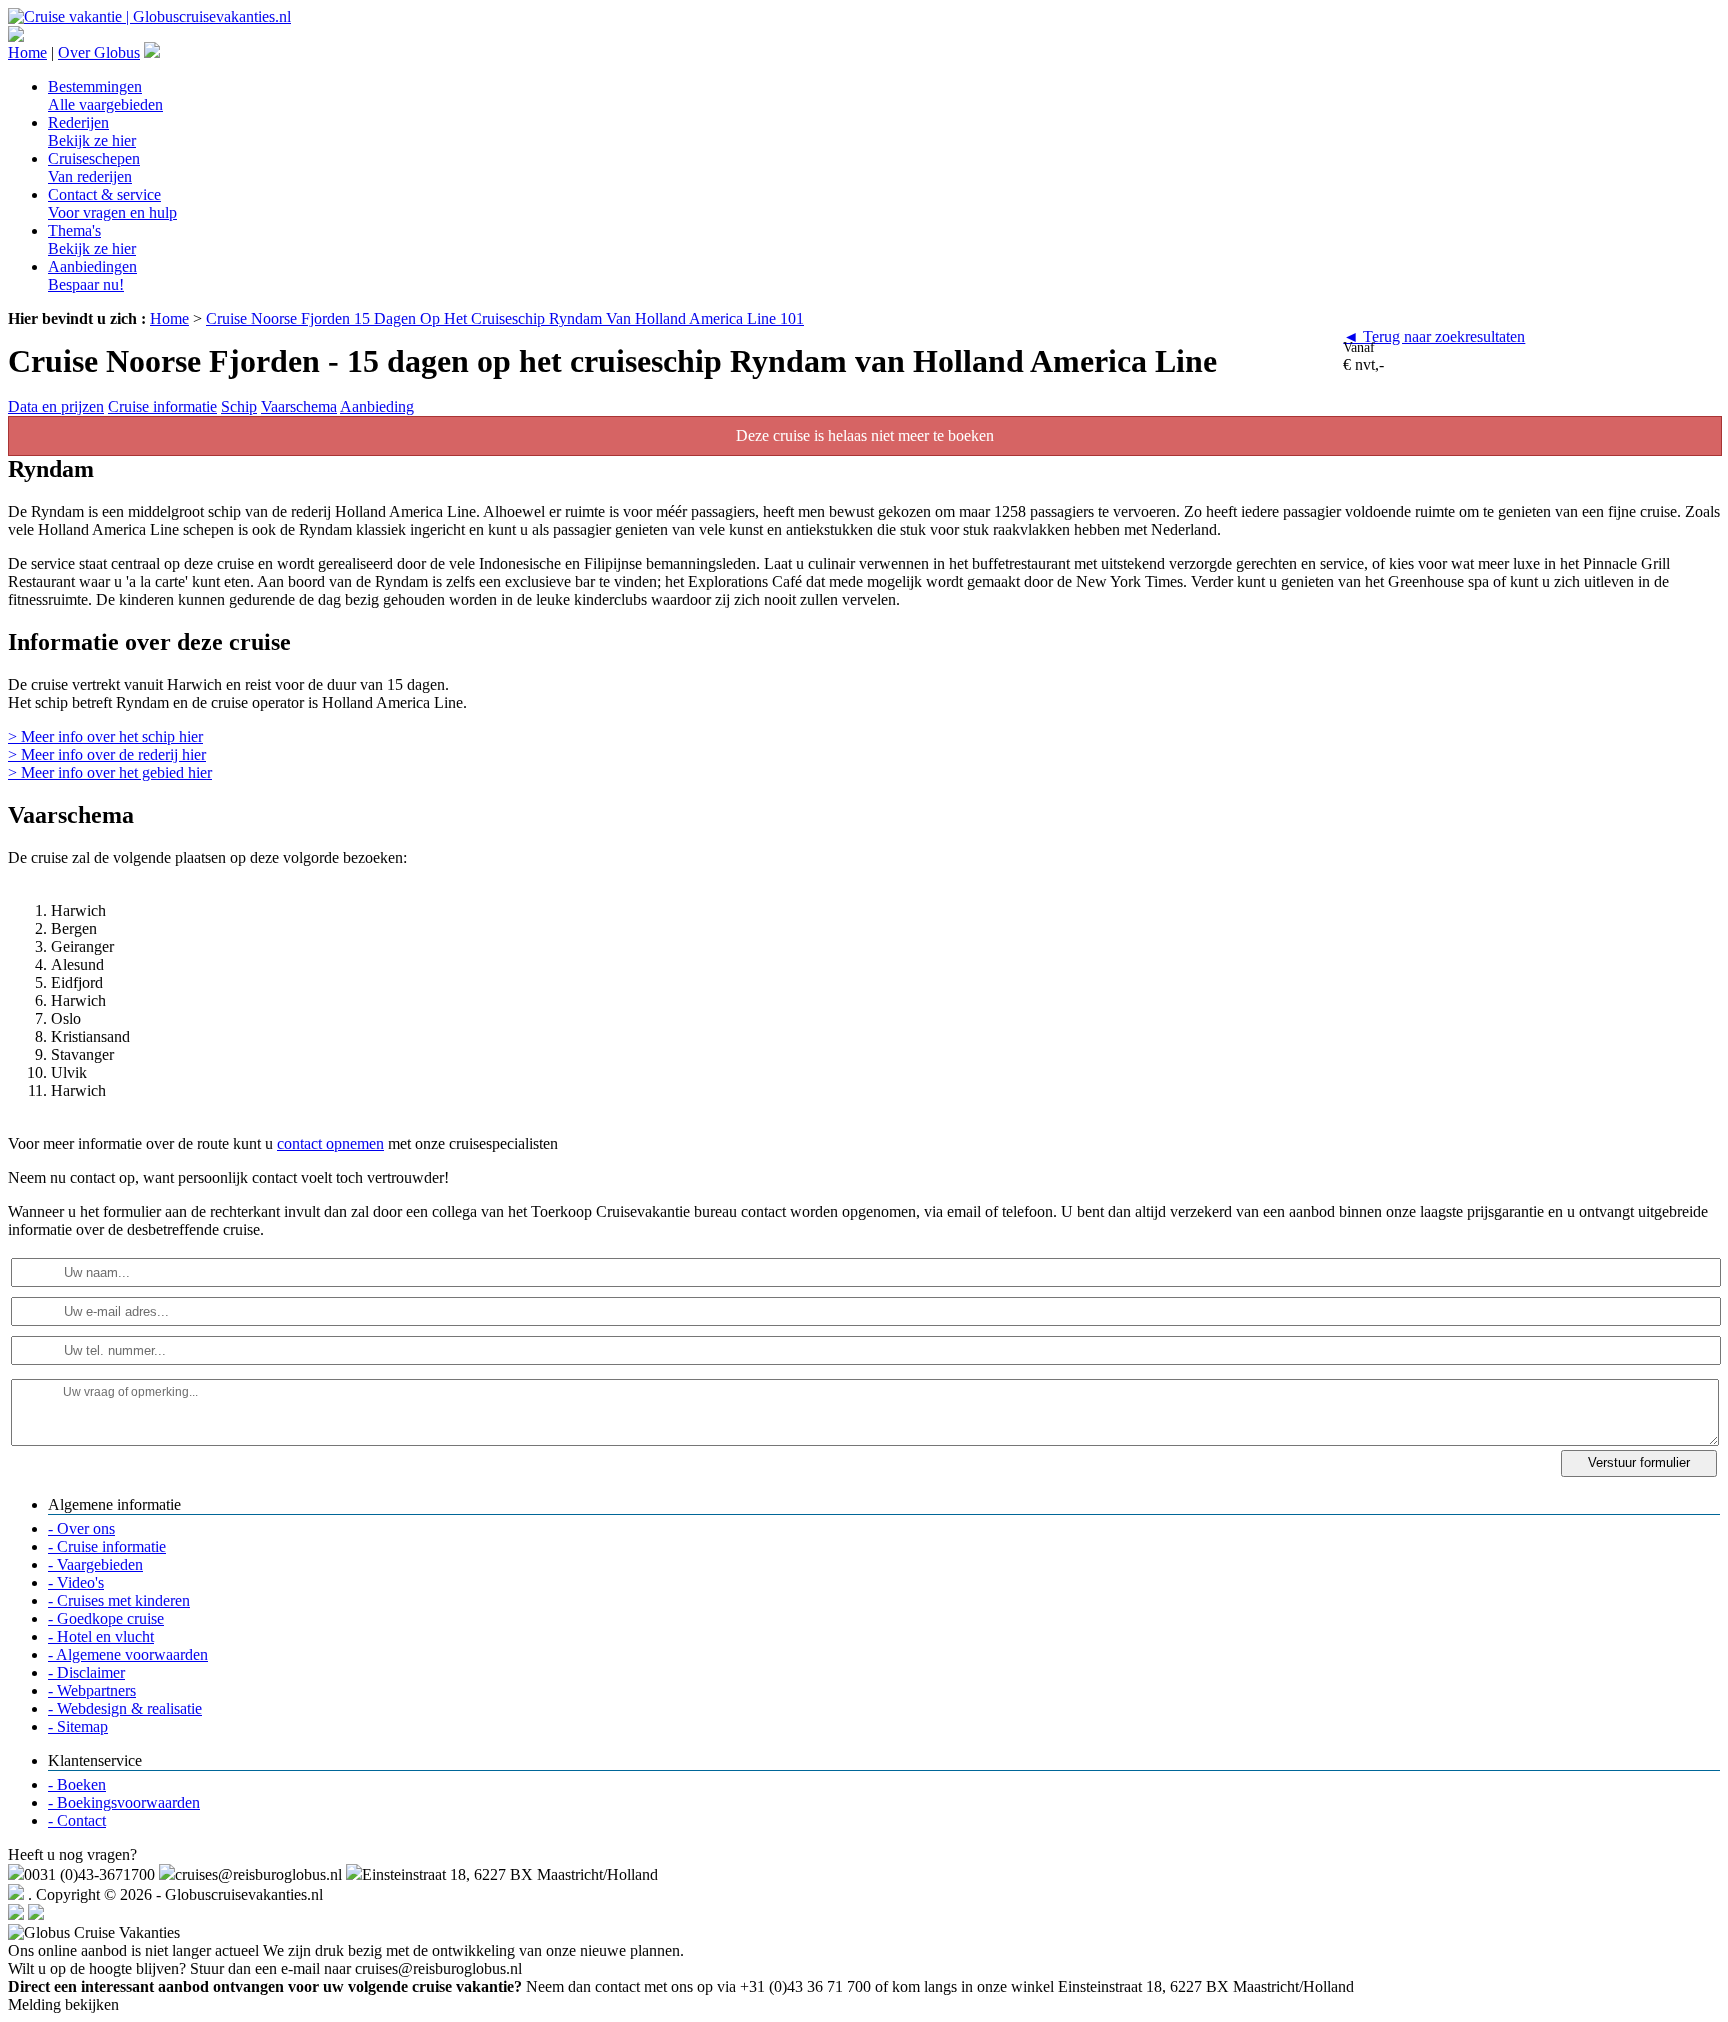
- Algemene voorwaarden (128, 1654)
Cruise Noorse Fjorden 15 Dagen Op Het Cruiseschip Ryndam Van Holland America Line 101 (505, 318)
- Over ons (81, 1528)
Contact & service (112, 203)
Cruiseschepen (94, 167)
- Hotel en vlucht (101, 1636)
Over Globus (99, 52)
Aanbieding (377, 406)
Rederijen (92, 131)
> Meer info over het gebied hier (110, 772)
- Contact (77, 1820)
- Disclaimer (86, 1672)
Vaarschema (299, 406)
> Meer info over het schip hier (105, 736)
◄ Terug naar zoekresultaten (1434, 336)
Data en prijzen (56, 406)
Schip (239, 406)
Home (27, 52)
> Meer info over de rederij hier (107, 754)
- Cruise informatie (107, 1546)
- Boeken (77, 1784)
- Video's (76, 1582)
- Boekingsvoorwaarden (124, 1802)
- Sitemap (78, 1726)
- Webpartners (92, 1690)
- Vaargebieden (95, 1564)
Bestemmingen (105, 95)
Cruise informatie (162, 406)
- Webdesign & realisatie (125, 1708)
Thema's (92, 239)
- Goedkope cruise (106, 1618)
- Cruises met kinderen (119, 1600)
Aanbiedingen (92, 275)
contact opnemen (330, 1143)
